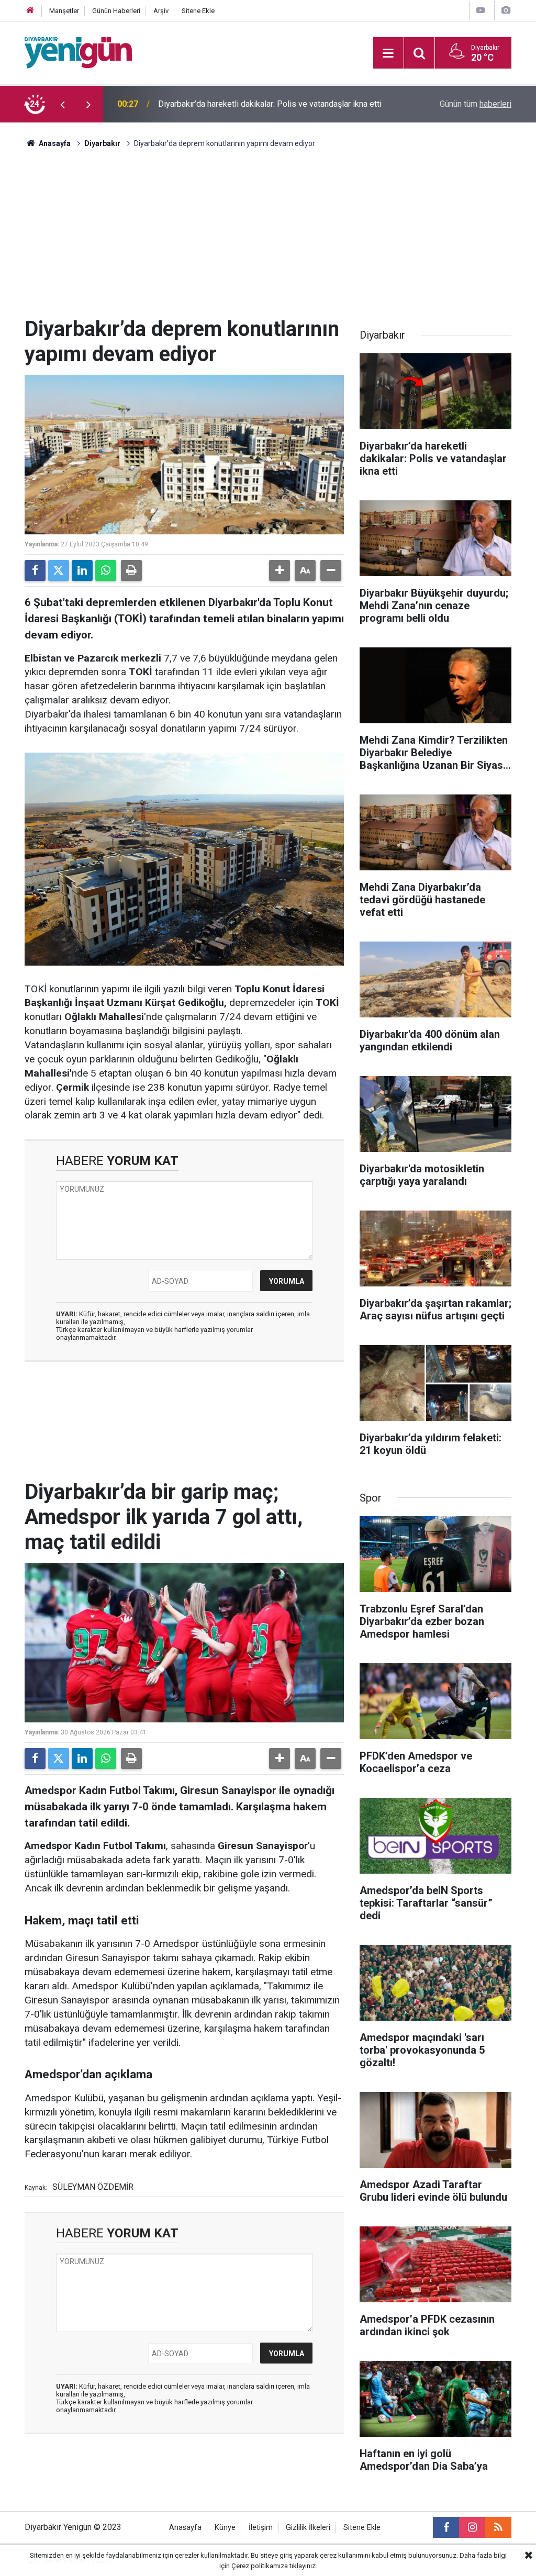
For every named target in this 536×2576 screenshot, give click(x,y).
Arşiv (161, 11)
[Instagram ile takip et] (472, 2527)
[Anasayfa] (30, 11)
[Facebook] (35, 570)
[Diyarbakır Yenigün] (78, 52)
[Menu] (388, 53)
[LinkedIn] (82, 570)
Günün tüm (476, 104)
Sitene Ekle (198, 11)
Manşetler (64, 11)
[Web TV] (481, 10)
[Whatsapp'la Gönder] (106, 570)
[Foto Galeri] (506, 10)
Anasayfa (54, 143)
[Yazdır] (131, 570)
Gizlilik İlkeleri (308, 2528)
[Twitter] (59, 570)
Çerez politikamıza (260, 2566)
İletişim (261, 2528)
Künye (225, 2528)
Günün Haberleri (116, 11)
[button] (280, 570)
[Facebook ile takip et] (446, 2527)
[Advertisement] (268, 238)
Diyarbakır (102, 143)
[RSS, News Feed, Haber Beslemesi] (498, 2527)
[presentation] (62, 104)
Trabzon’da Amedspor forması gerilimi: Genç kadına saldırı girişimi (264, 104)
